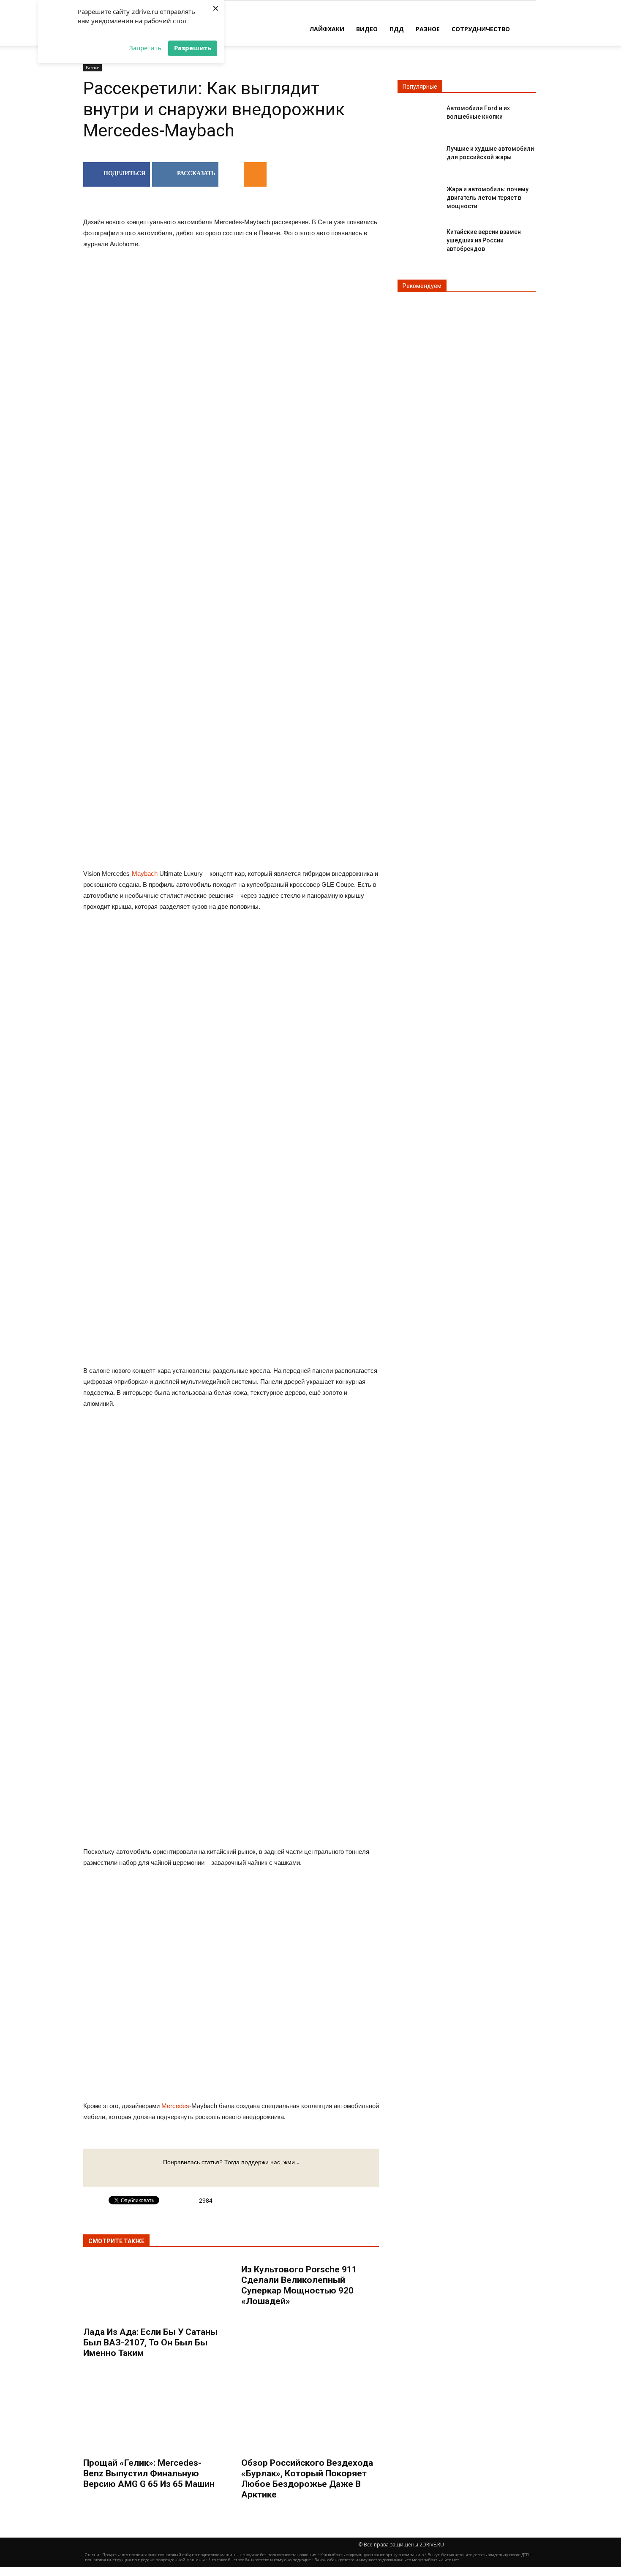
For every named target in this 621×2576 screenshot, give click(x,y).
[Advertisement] (231, 796)
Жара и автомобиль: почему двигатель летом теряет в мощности (488, 198)
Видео (367, 29)
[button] (526, 28)
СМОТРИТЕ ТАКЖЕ (116, 2241)
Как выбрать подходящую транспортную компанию (372, 2555)
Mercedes (175, 2106)
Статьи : (94, 2555)
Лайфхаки (327, 29)
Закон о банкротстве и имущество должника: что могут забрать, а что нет (387, 2560)
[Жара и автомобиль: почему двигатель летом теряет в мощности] (419, 196)
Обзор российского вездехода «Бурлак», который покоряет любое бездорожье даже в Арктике (307, 2479)
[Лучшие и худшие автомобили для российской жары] (419, 156)
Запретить (145, 48)
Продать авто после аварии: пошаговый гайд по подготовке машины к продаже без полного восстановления (209, 2555)
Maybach (145, 874)
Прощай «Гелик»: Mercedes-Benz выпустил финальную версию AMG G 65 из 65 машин (149, 2473)
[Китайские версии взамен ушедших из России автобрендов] (419, 239)
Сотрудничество (481, 29)
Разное (428, 29)
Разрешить (193, 48)
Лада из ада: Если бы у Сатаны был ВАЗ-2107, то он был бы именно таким (150, 2342)
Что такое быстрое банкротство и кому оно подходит (260, 2560)
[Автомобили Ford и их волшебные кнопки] (419, 115)
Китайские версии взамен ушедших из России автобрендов (484, 240)
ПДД (397, 29)
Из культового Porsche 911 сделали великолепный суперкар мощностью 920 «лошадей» (299, 2285)
